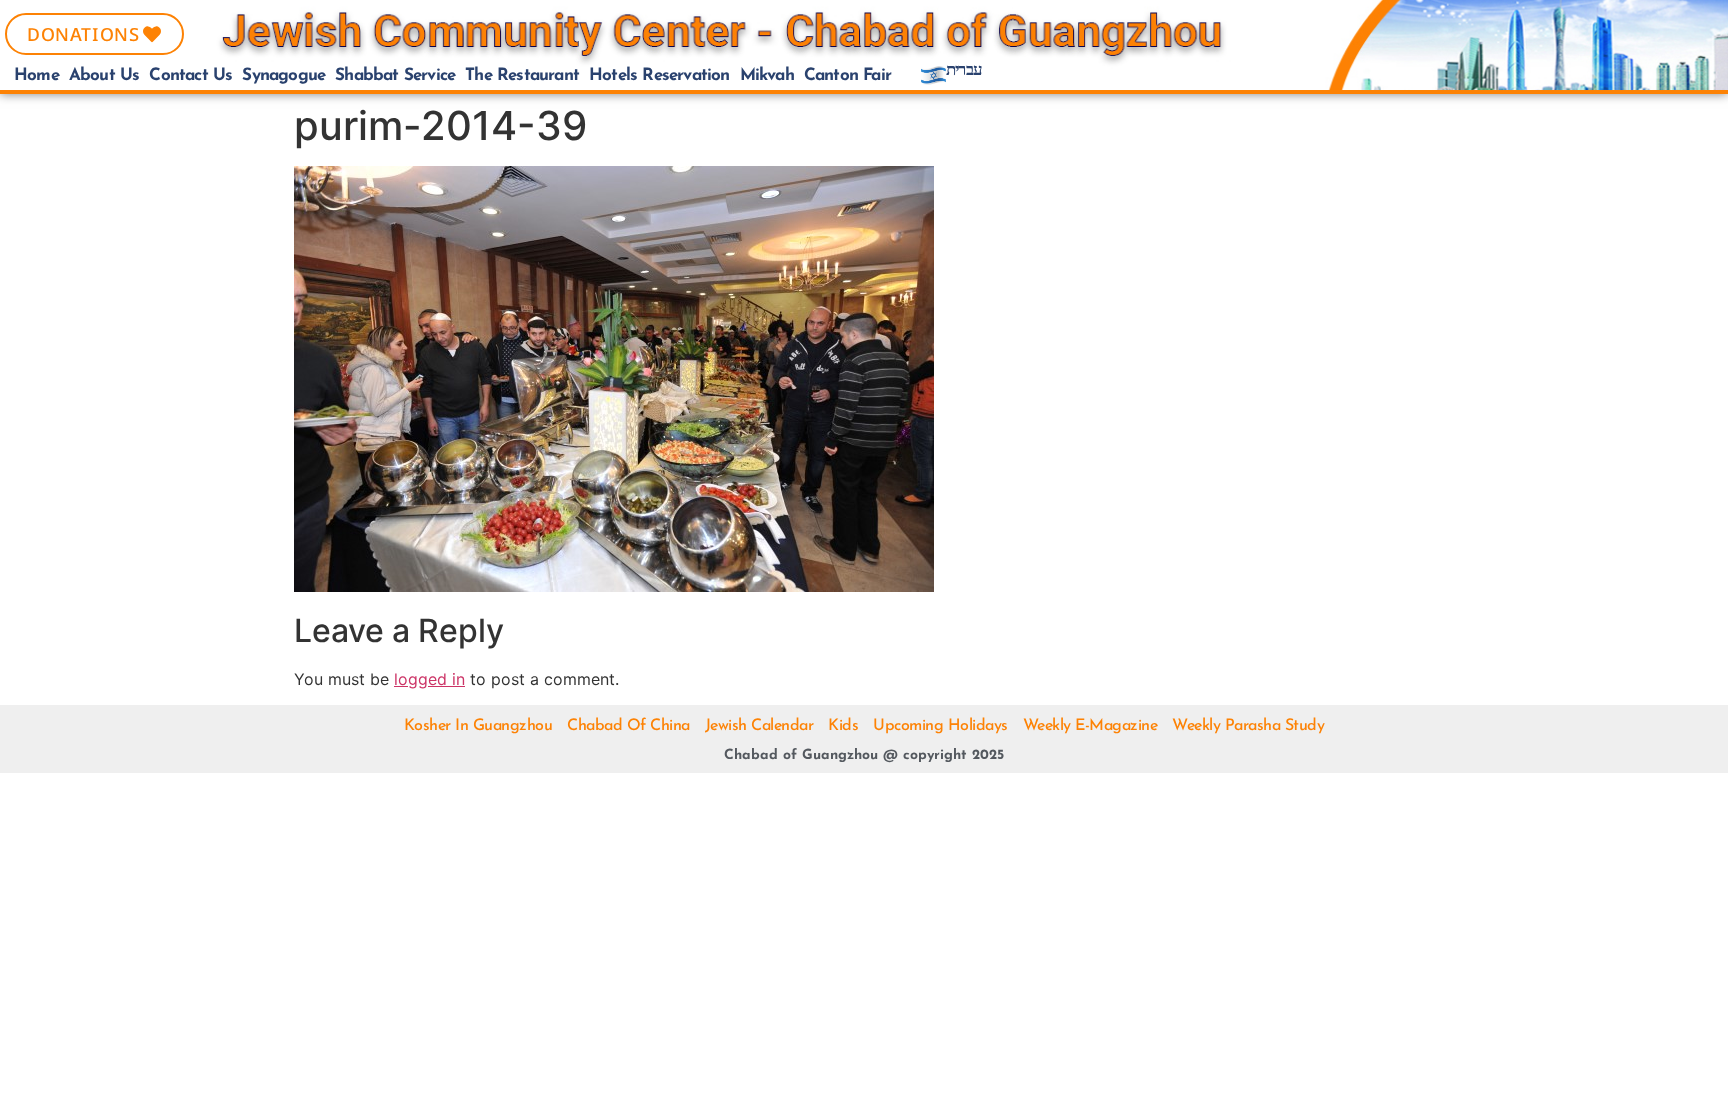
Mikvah (767, 75)
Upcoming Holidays (940, 726)
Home (36, 75)
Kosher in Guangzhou (478, 726)
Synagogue (283, 75)
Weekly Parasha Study (1248, 726)
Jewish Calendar (759, 726)
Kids (843, 726)
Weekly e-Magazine (1090, 726)
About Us (104, 75)
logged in (429, 679)
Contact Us (190, 75)
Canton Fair (847, 75)
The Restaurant (522, 75)
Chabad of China (628, 726)
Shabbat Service (395, 75)
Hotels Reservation (659, 75)
